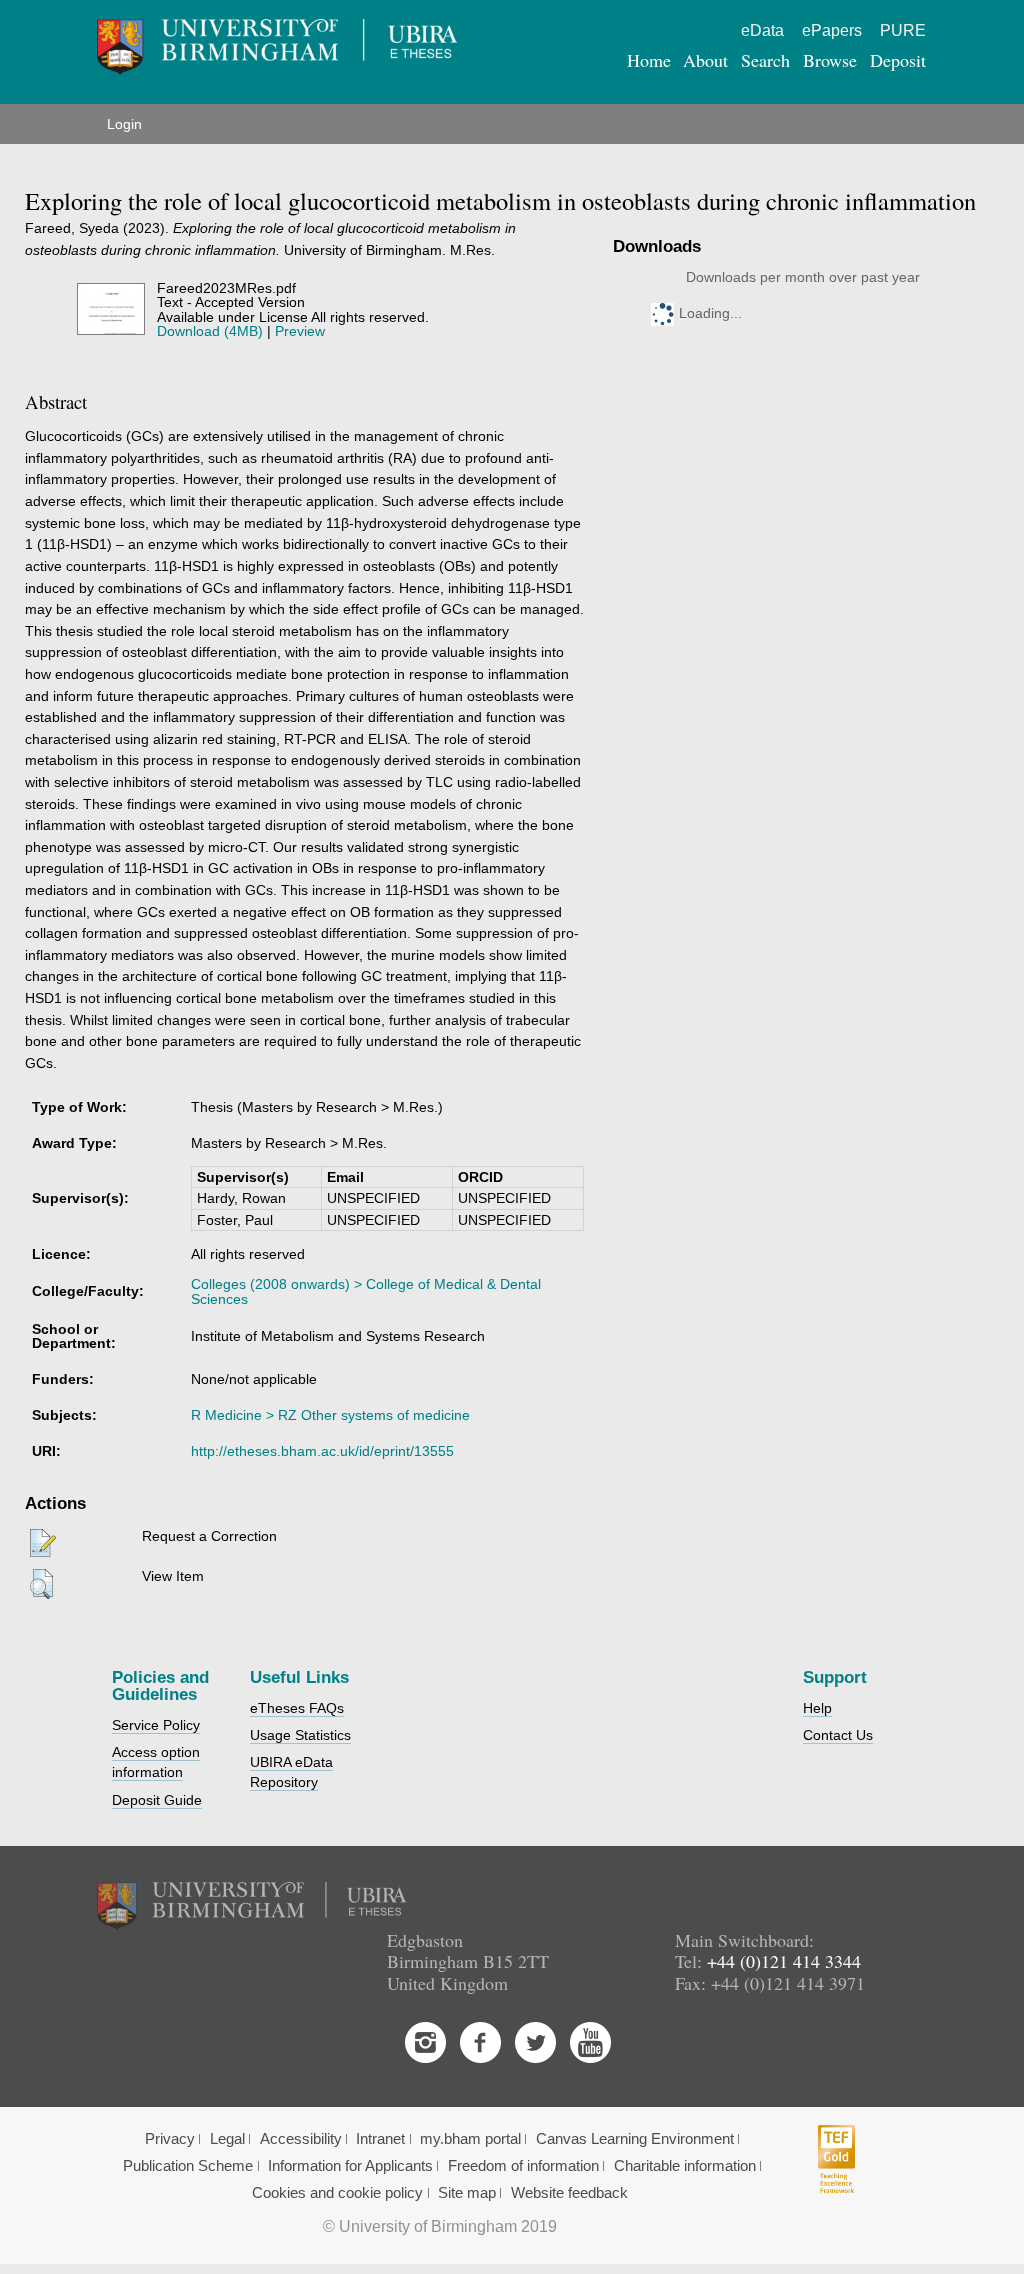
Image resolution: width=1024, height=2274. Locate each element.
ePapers (832, 30)
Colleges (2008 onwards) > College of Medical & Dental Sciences (366, 1291)
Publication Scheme (188, 2166)
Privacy (170, 2139)
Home (649, 60)
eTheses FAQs (297, 1708)
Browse (830, 60)
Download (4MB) (210, 331)
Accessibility (301, 2139)
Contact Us (838, 1735)
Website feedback (569, 2193)
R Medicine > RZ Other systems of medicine (330, 1415)
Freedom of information (523, 2166)
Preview (300, 331)
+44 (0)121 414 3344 (784, 1961)
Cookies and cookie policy (337, 2193)
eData (762, 30)
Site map (467, 2193)
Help (817, 1708)
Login (124, 124)
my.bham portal (470, 2139)
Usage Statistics (300, 1735)
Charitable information (685, 2166)
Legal (227, 2139)
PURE (903, 30)
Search (765, 60)
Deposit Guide (157, 1800)
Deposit (898, 60)
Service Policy (156, 1725)
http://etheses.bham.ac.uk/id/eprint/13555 (322, 1451)
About (705, 60)
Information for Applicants (350, 2166)
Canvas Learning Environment (635, 2139)
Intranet (380, 2139)
